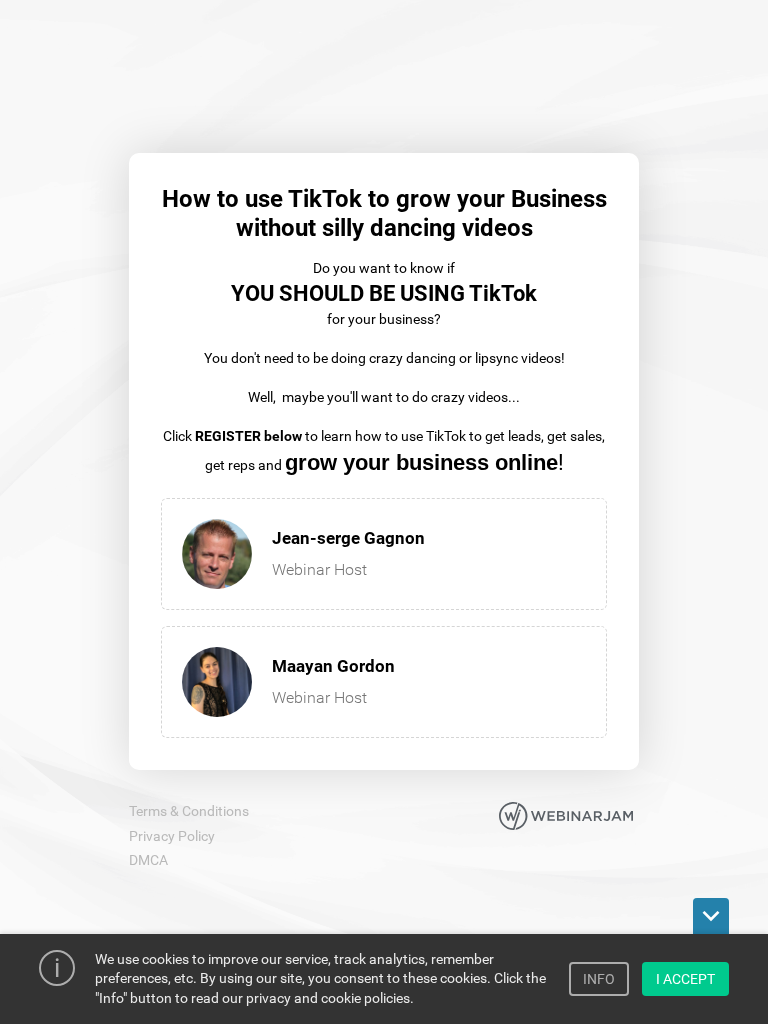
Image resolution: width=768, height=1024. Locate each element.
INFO (599, 979)
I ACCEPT (685, 979)
